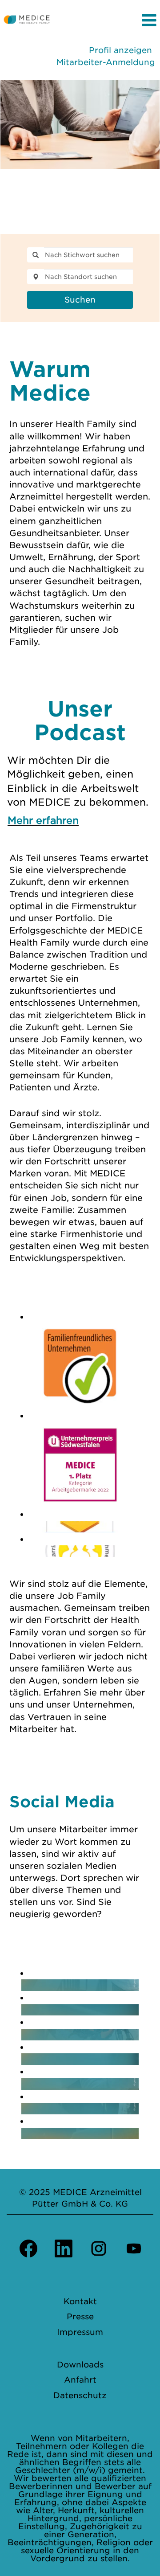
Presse (80, 2317)
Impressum (80, 2332)
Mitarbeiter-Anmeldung (106, 62)
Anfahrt (80, 2380)
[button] (107, 21)
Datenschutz (80, 2396)
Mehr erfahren (43, 820)
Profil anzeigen (120, 50)
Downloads (80, 2365)
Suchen (80, 300)
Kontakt (80, 2302)
